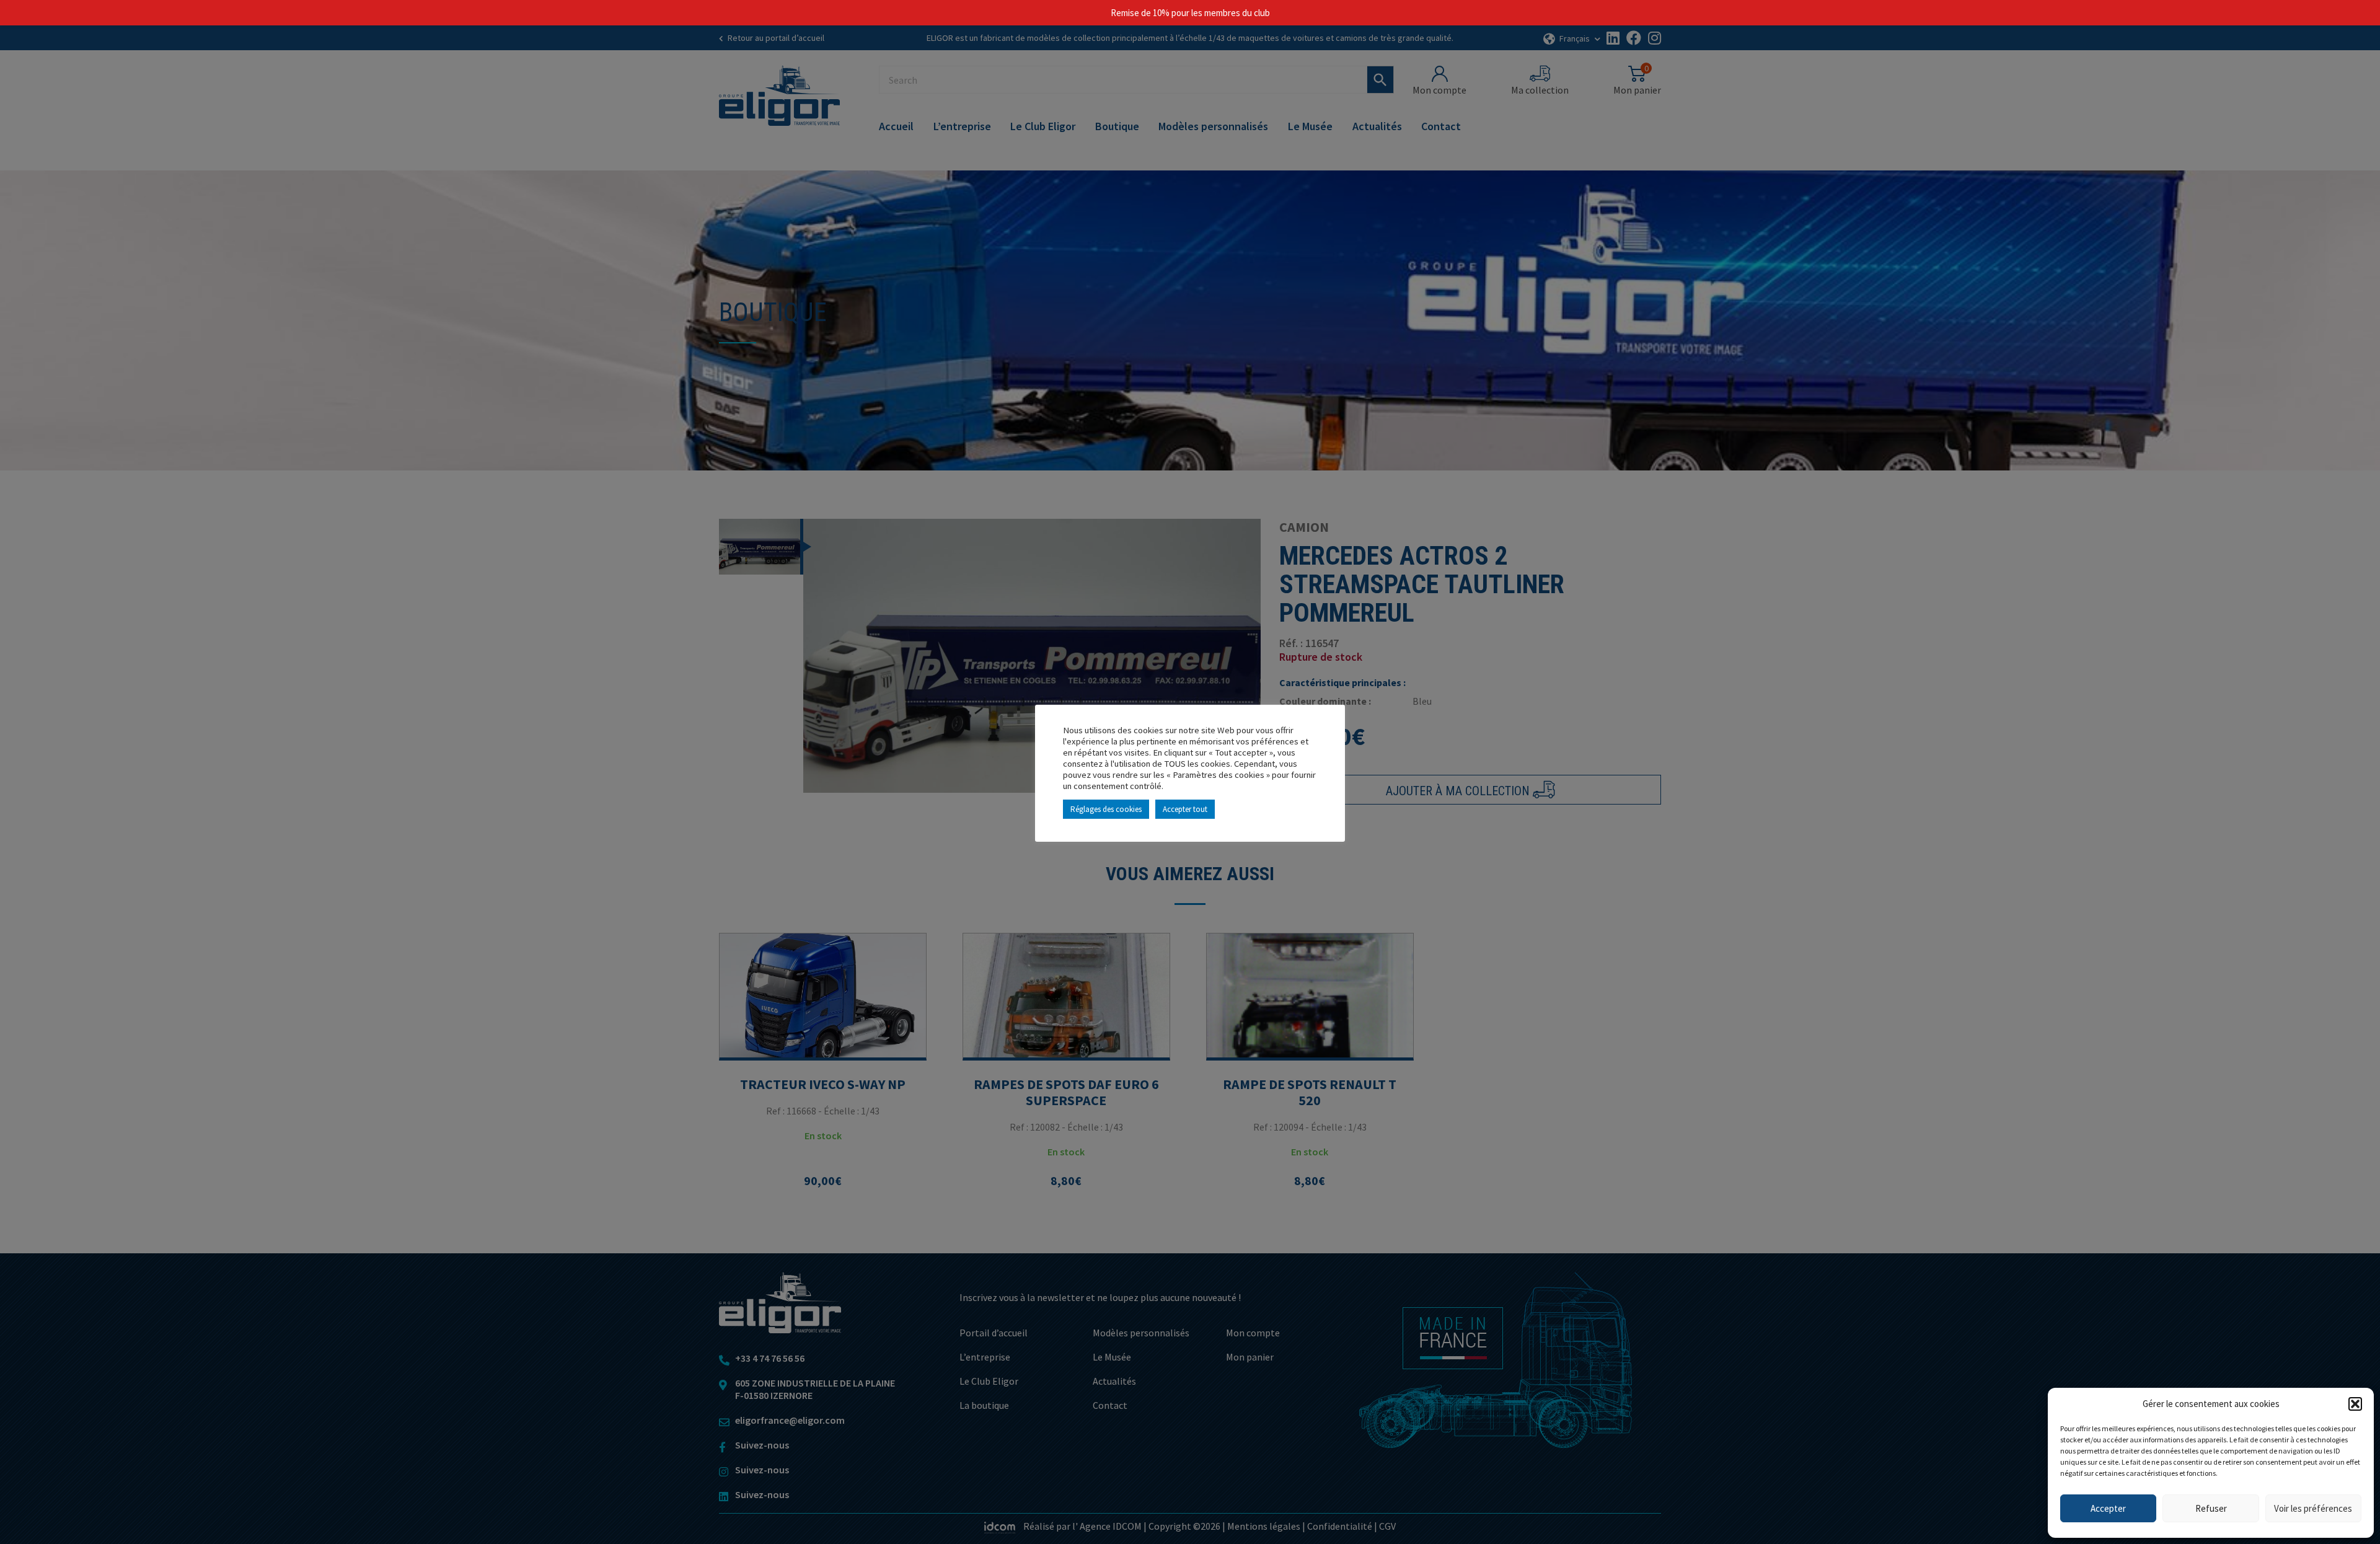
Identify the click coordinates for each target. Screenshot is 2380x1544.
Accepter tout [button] (1185, 809)
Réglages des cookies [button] (1106, 809)
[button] (2355, 1404)
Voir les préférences (2313, 1508)
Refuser (2211, 1508)
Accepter (2108, 1508)
